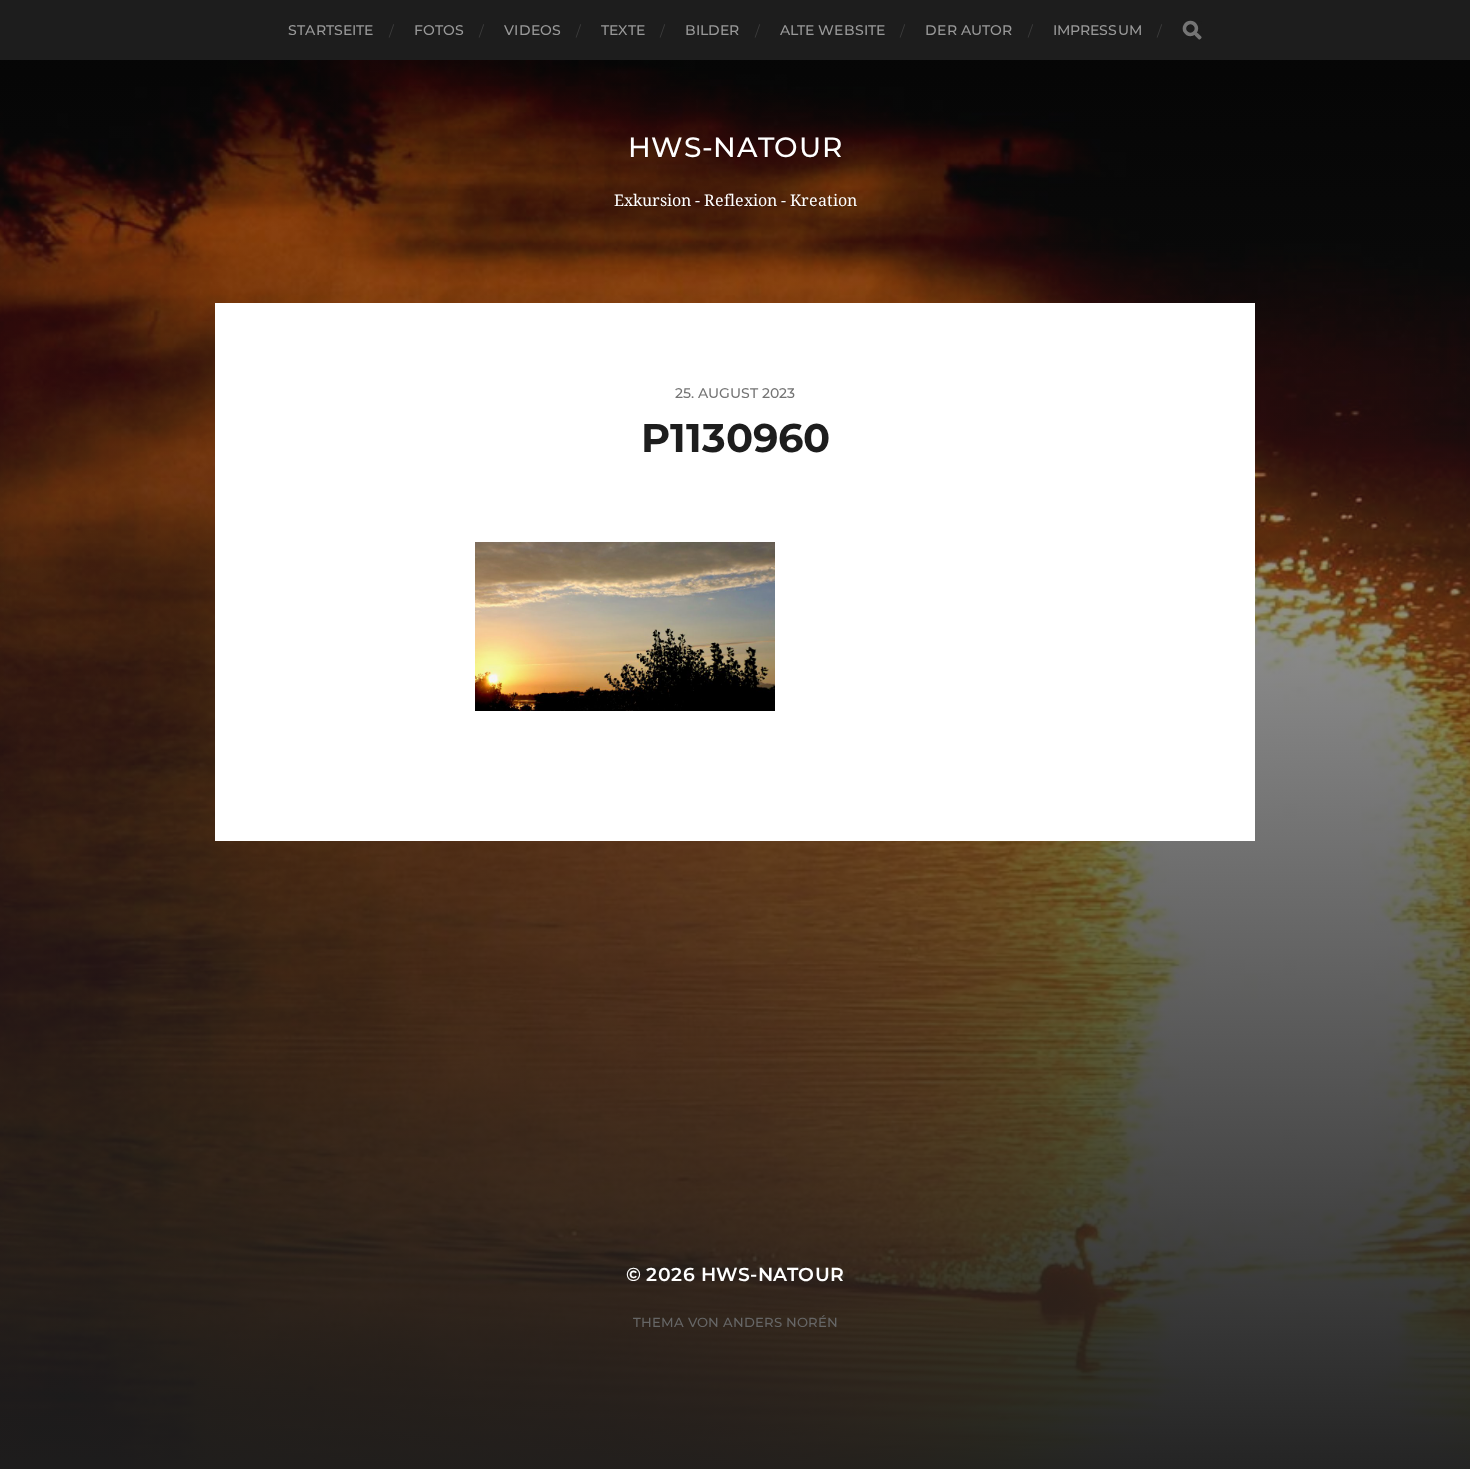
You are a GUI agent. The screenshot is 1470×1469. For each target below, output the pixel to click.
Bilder (712, 30)
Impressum (1097, 30)
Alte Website (833, 30)
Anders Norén (780, 1322)
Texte (623, 30)
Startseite (330, 30)
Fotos (439, 30)
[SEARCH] (1192, 30)
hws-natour (735, 147)
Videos (532, 30)
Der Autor (968, 30)
